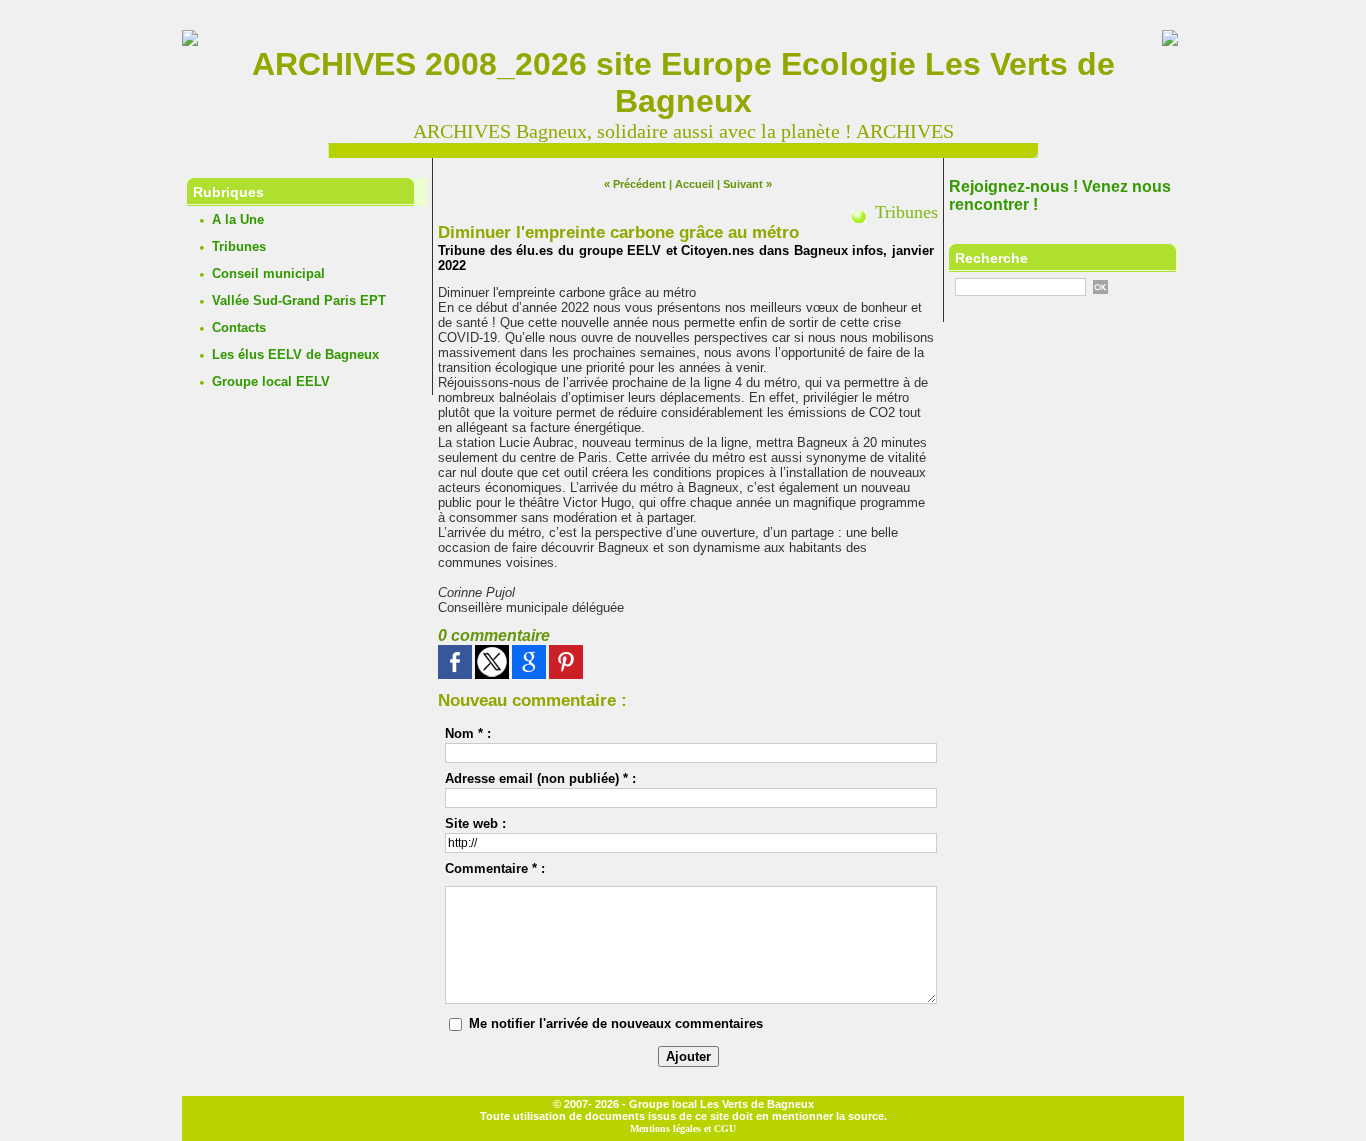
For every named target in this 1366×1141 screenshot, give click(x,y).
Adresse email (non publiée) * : (540, 778)
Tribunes (239, 246)
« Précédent (635, 184)
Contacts (239, 327)
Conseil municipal (268, 273)
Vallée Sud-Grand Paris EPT (299, 300)
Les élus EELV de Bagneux (295, 354)
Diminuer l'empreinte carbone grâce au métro (618, 232)
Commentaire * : (495, 868)
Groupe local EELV (271, 381)
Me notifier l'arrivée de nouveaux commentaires (616, 1023)
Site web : (475, 823)
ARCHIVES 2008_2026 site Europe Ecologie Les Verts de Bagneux (683, 82)
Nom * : (468, 733)
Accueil (694, 184)
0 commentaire (494, 635)
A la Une (238, 219)
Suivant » (747, 184)
